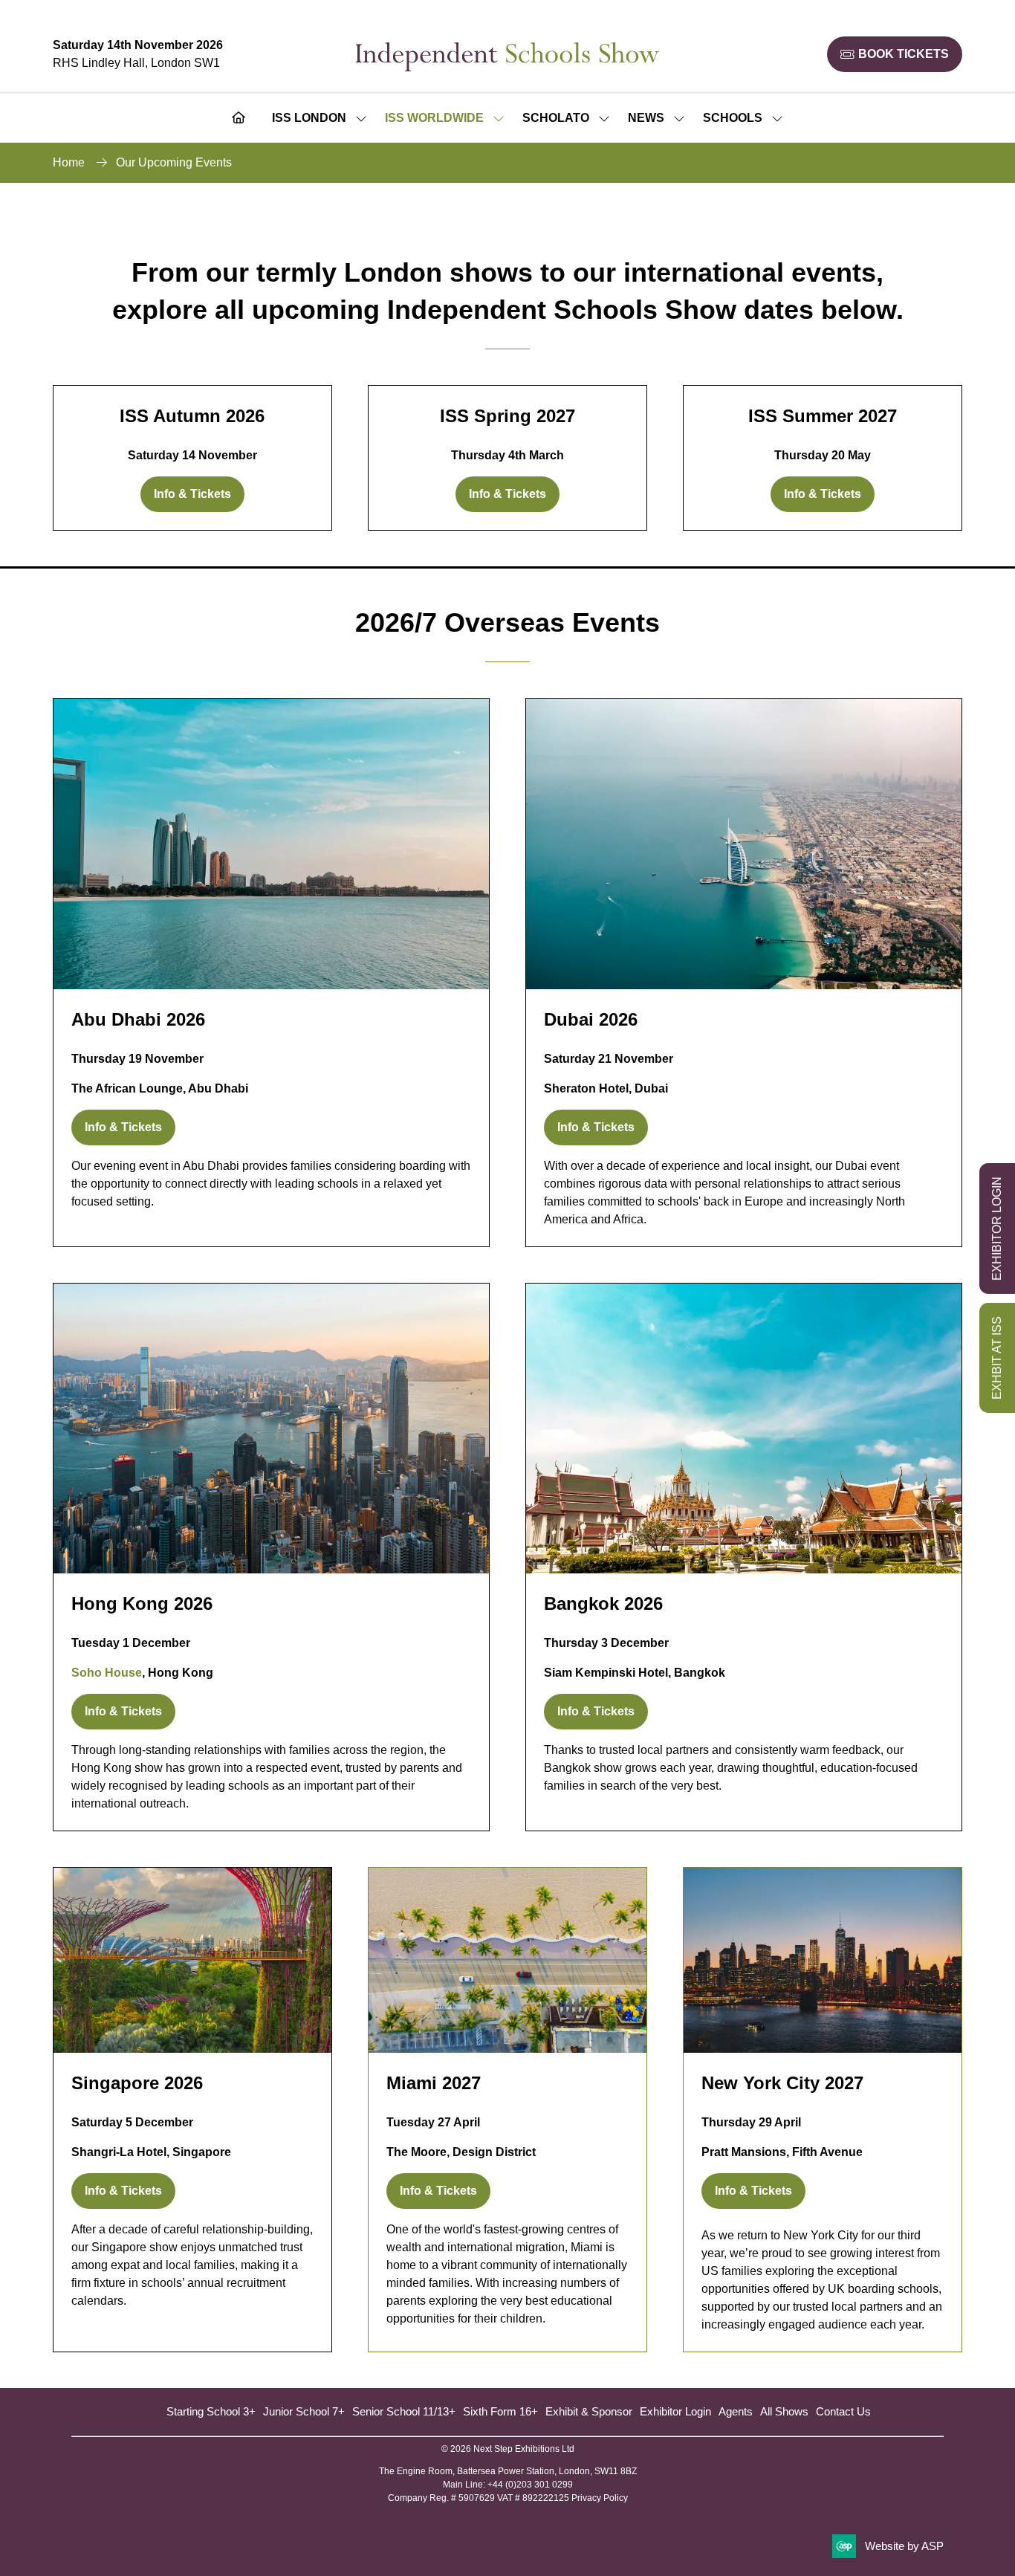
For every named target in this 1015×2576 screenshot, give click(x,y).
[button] (895, 54)
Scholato (556, 118)
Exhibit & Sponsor (589, 2411)
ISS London (309, 118)
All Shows (784, 2411)
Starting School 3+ (211, 2411)
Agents (736, 2411)
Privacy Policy (600, 2498)
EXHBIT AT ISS (997, 1358)
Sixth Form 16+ (500, 2411)
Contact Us (843, 2411)
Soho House (107, 1673)
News (646, 118)
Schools (733, 118)
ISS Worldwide (434, 118)
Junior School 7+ (304, 2411)
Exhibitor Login (675, 2411)
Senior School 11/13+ (404, 2411)
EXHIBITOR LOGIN (997, 1229)
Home (69, 162)
